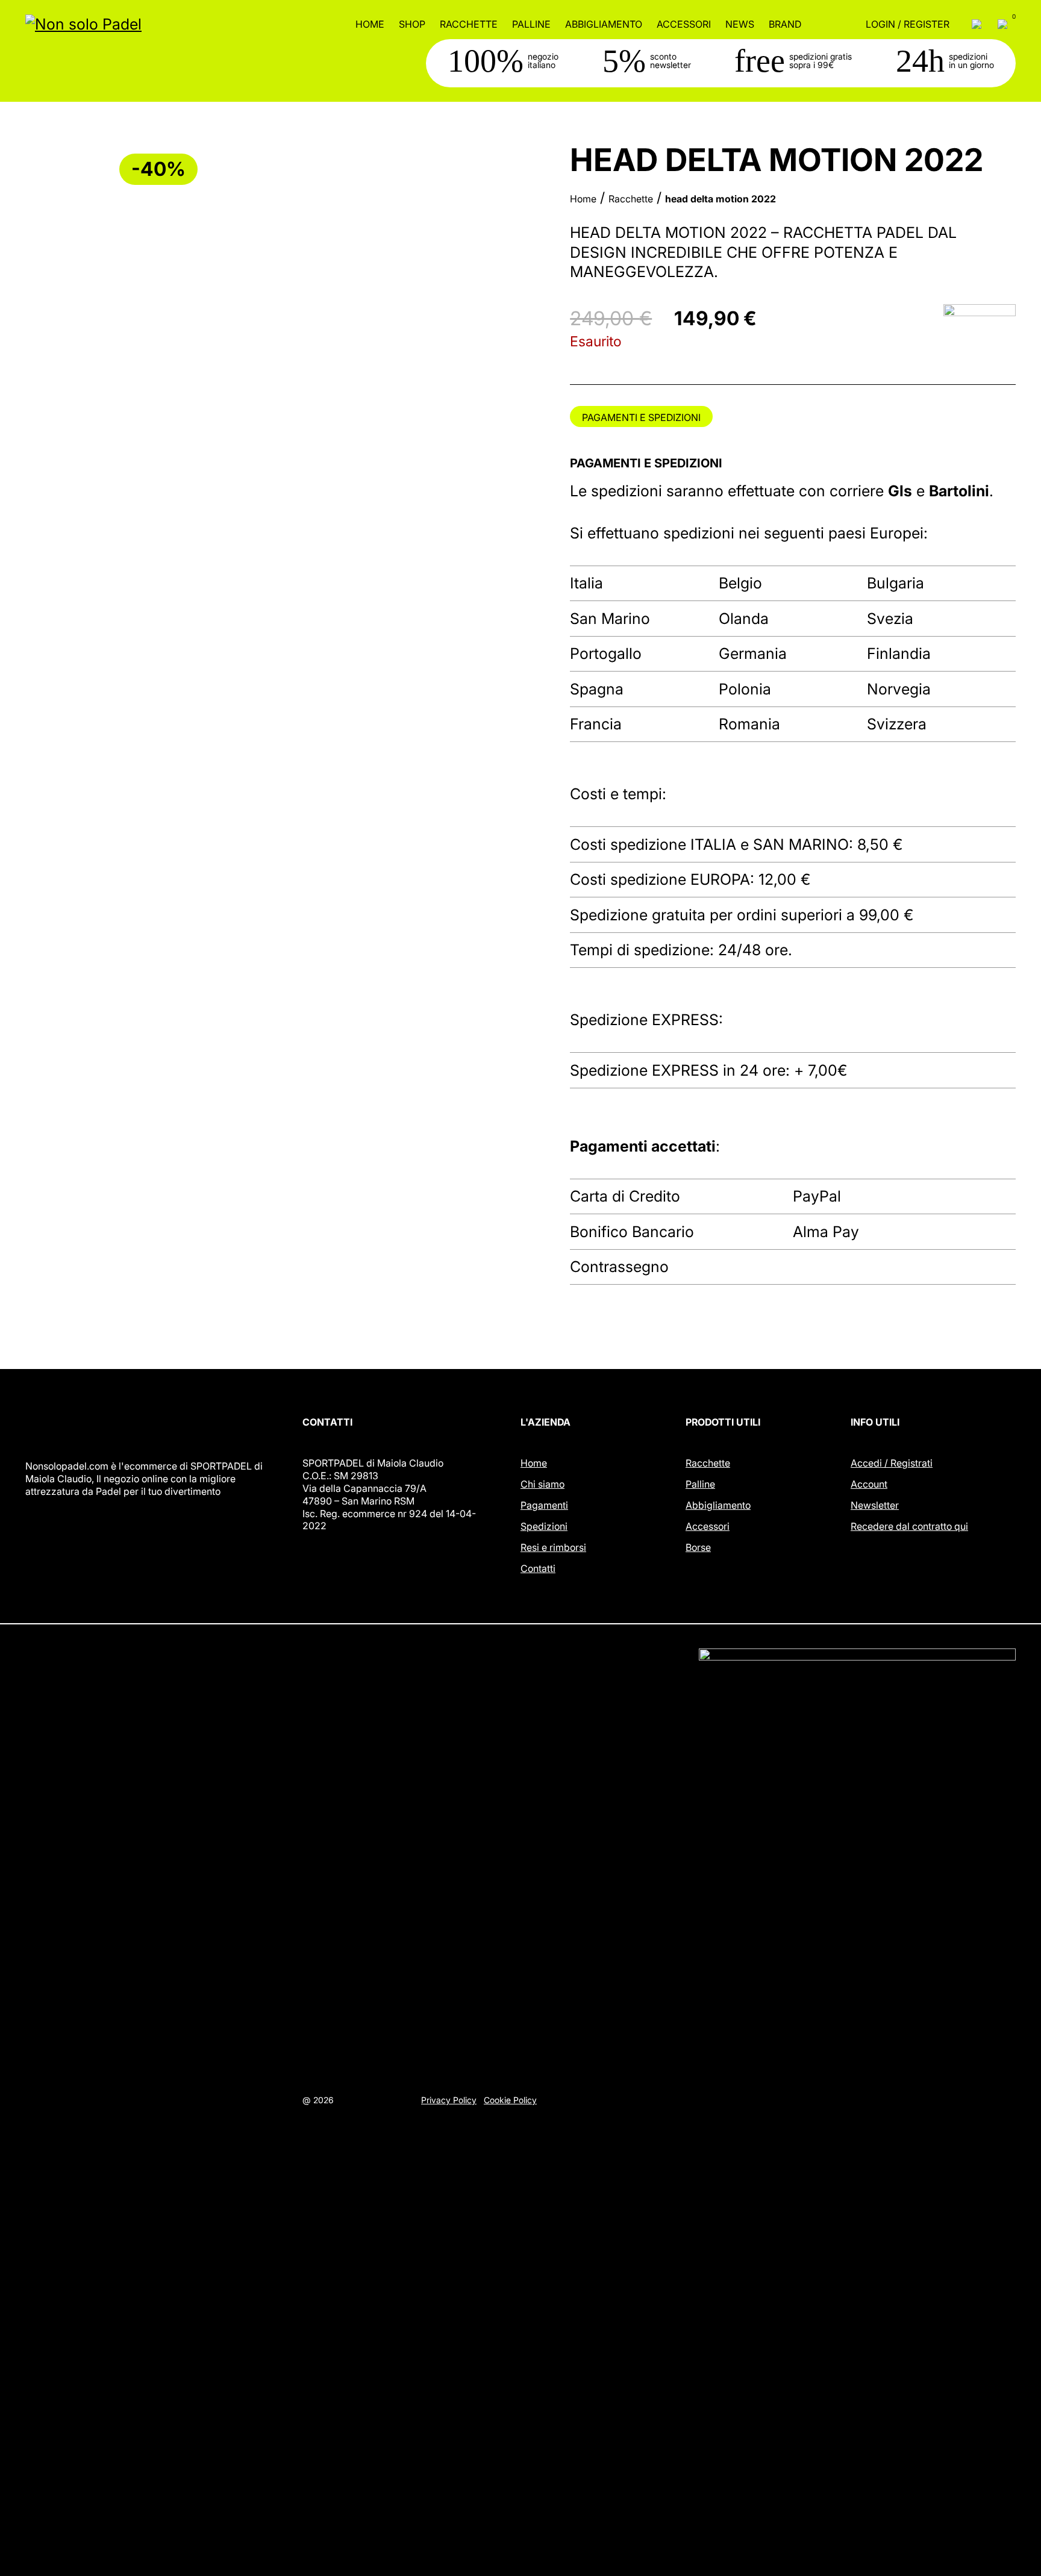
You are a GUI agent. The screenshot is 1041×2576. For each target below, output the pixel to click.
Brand (785, 24)
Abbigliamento (604, 24)
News (740, 24)
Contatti (538, 1568)
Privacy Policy (449, 2100)
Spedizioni (544, 1526)
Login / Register (908, 24)
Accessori (684, 24)
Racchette (469, 24)
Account (869, 1484)
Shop (412, 24)
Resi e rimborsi (553, 1547)
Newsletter (875, 1505)
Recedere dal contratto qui (909, 1526)
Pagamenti (544, 1505)
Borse (698, 1547)
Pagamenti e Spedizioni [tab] (641, 417)
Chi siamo (542, 1484)
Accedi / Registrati (892, 1463)
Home (370, 24)
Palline (531, 24)
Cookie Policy (510, 2100)
